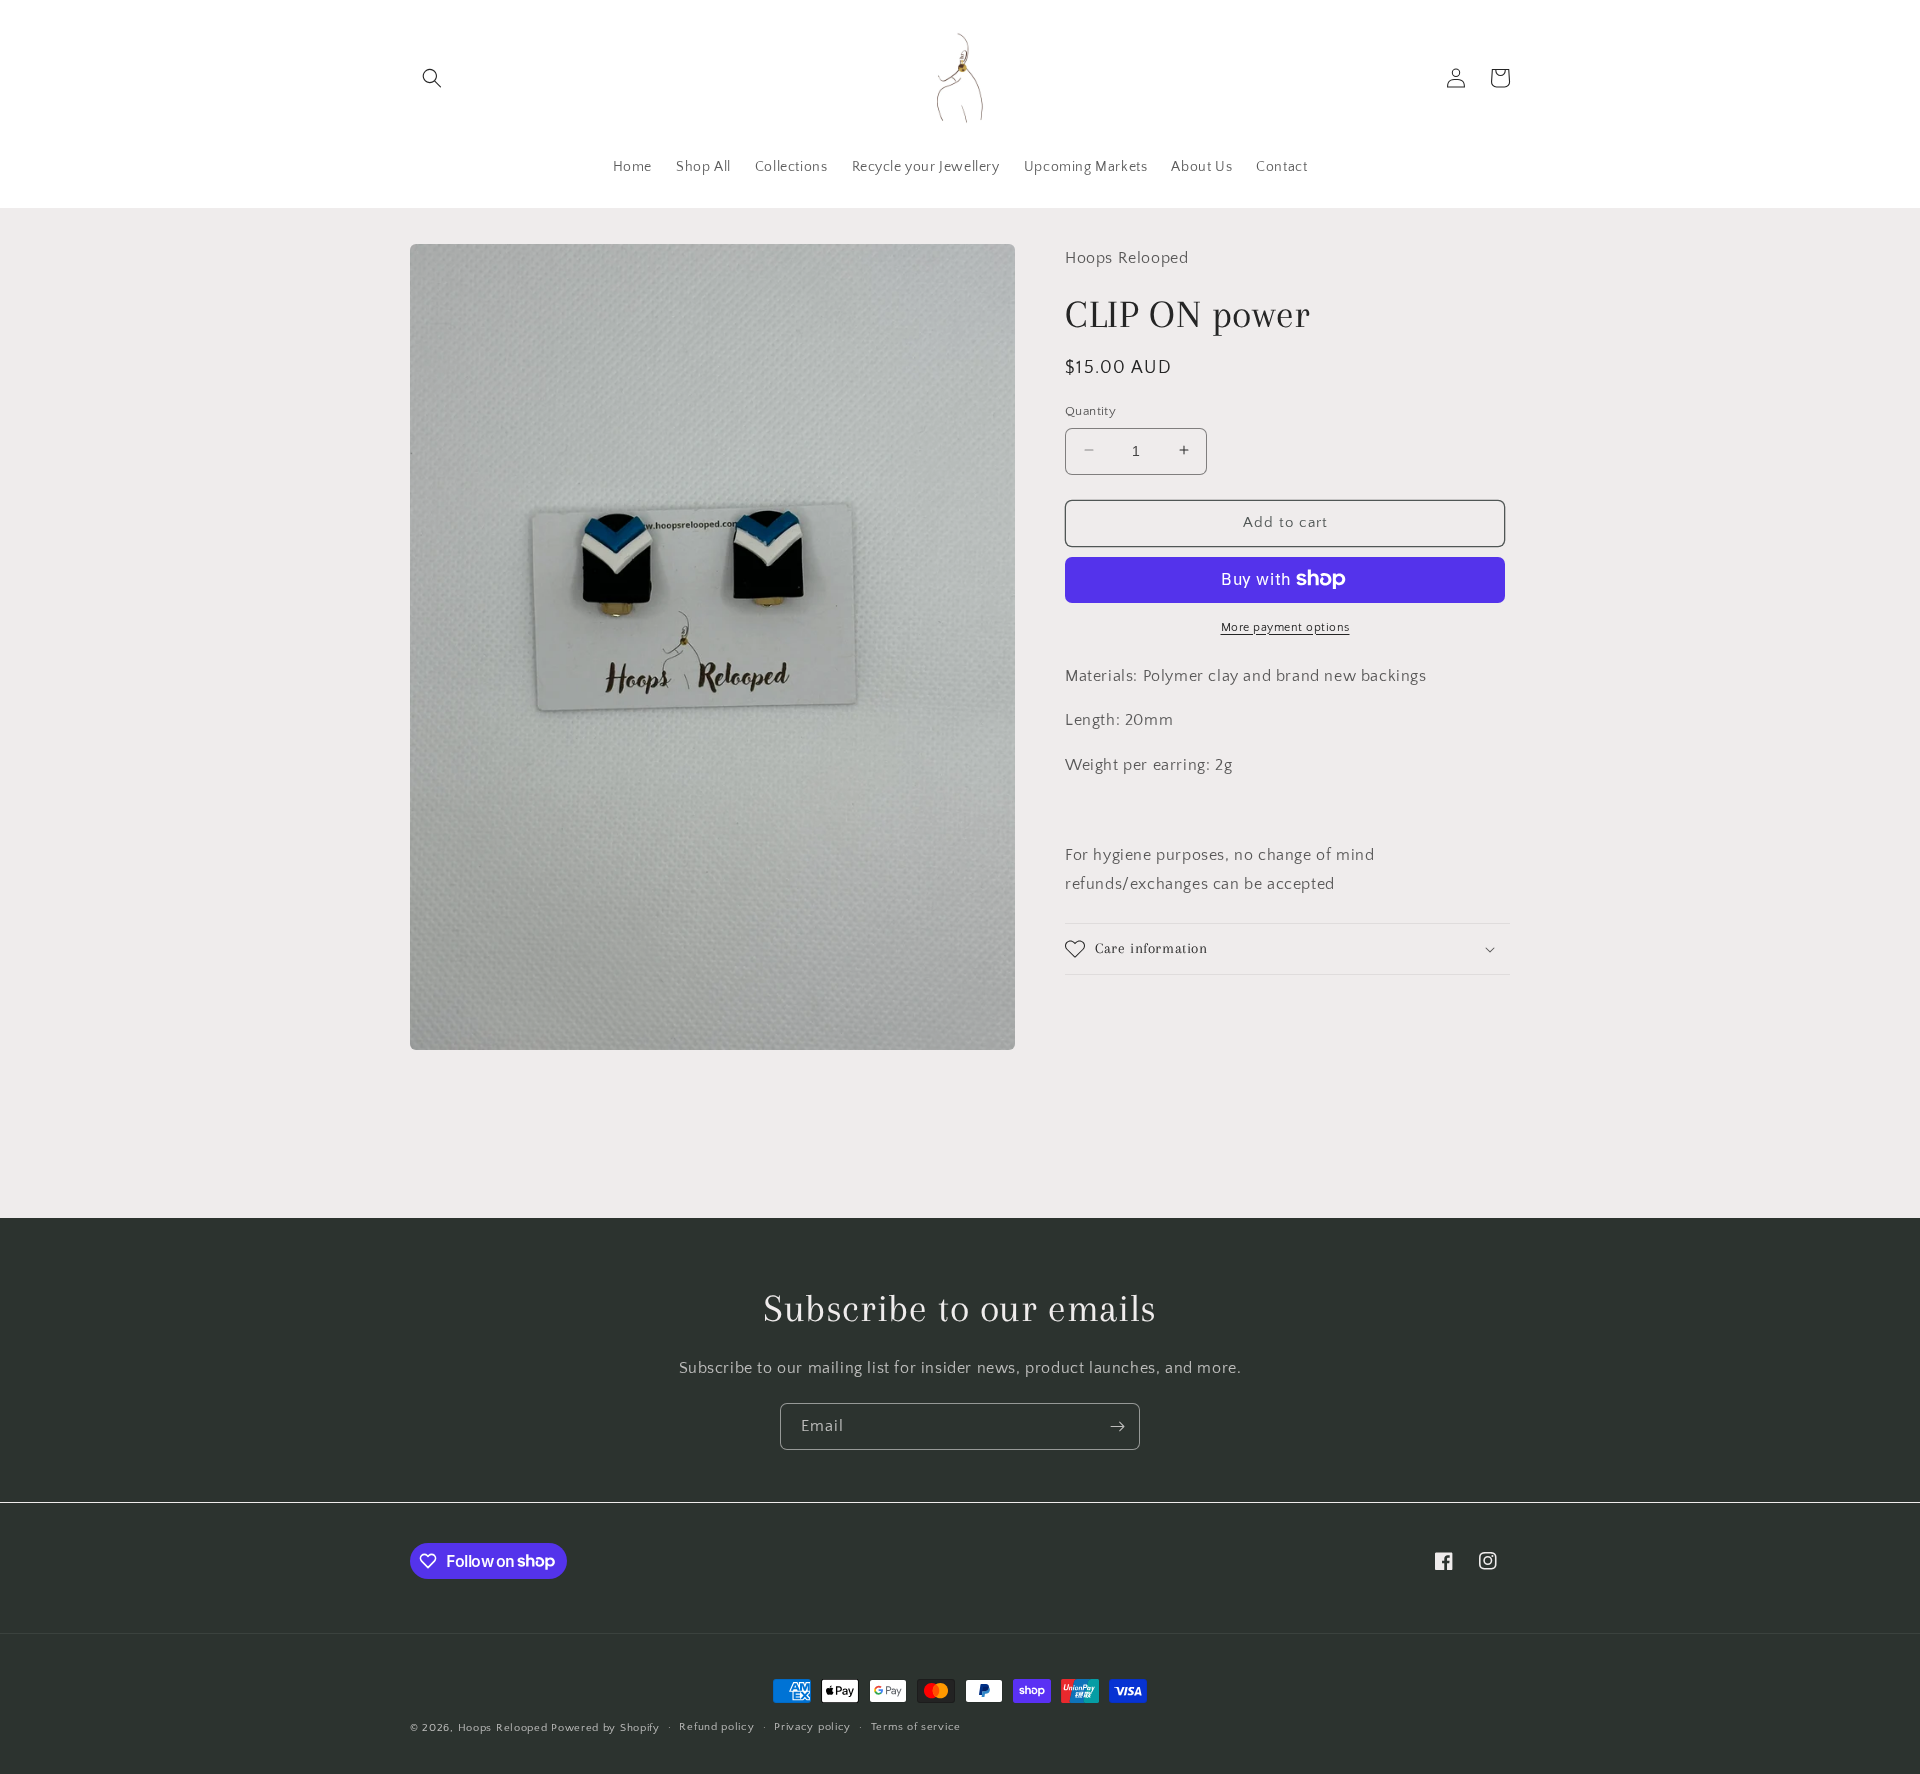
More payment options (1285, 626)
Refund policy (716, 1727)
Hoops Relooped (503, 1728)
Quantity (1090, 410)
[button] (432, 78)
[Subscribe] (1117, 1426)
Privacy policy (812, 1727)
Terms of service (916, 1727)
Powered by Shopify (605, 1728)
